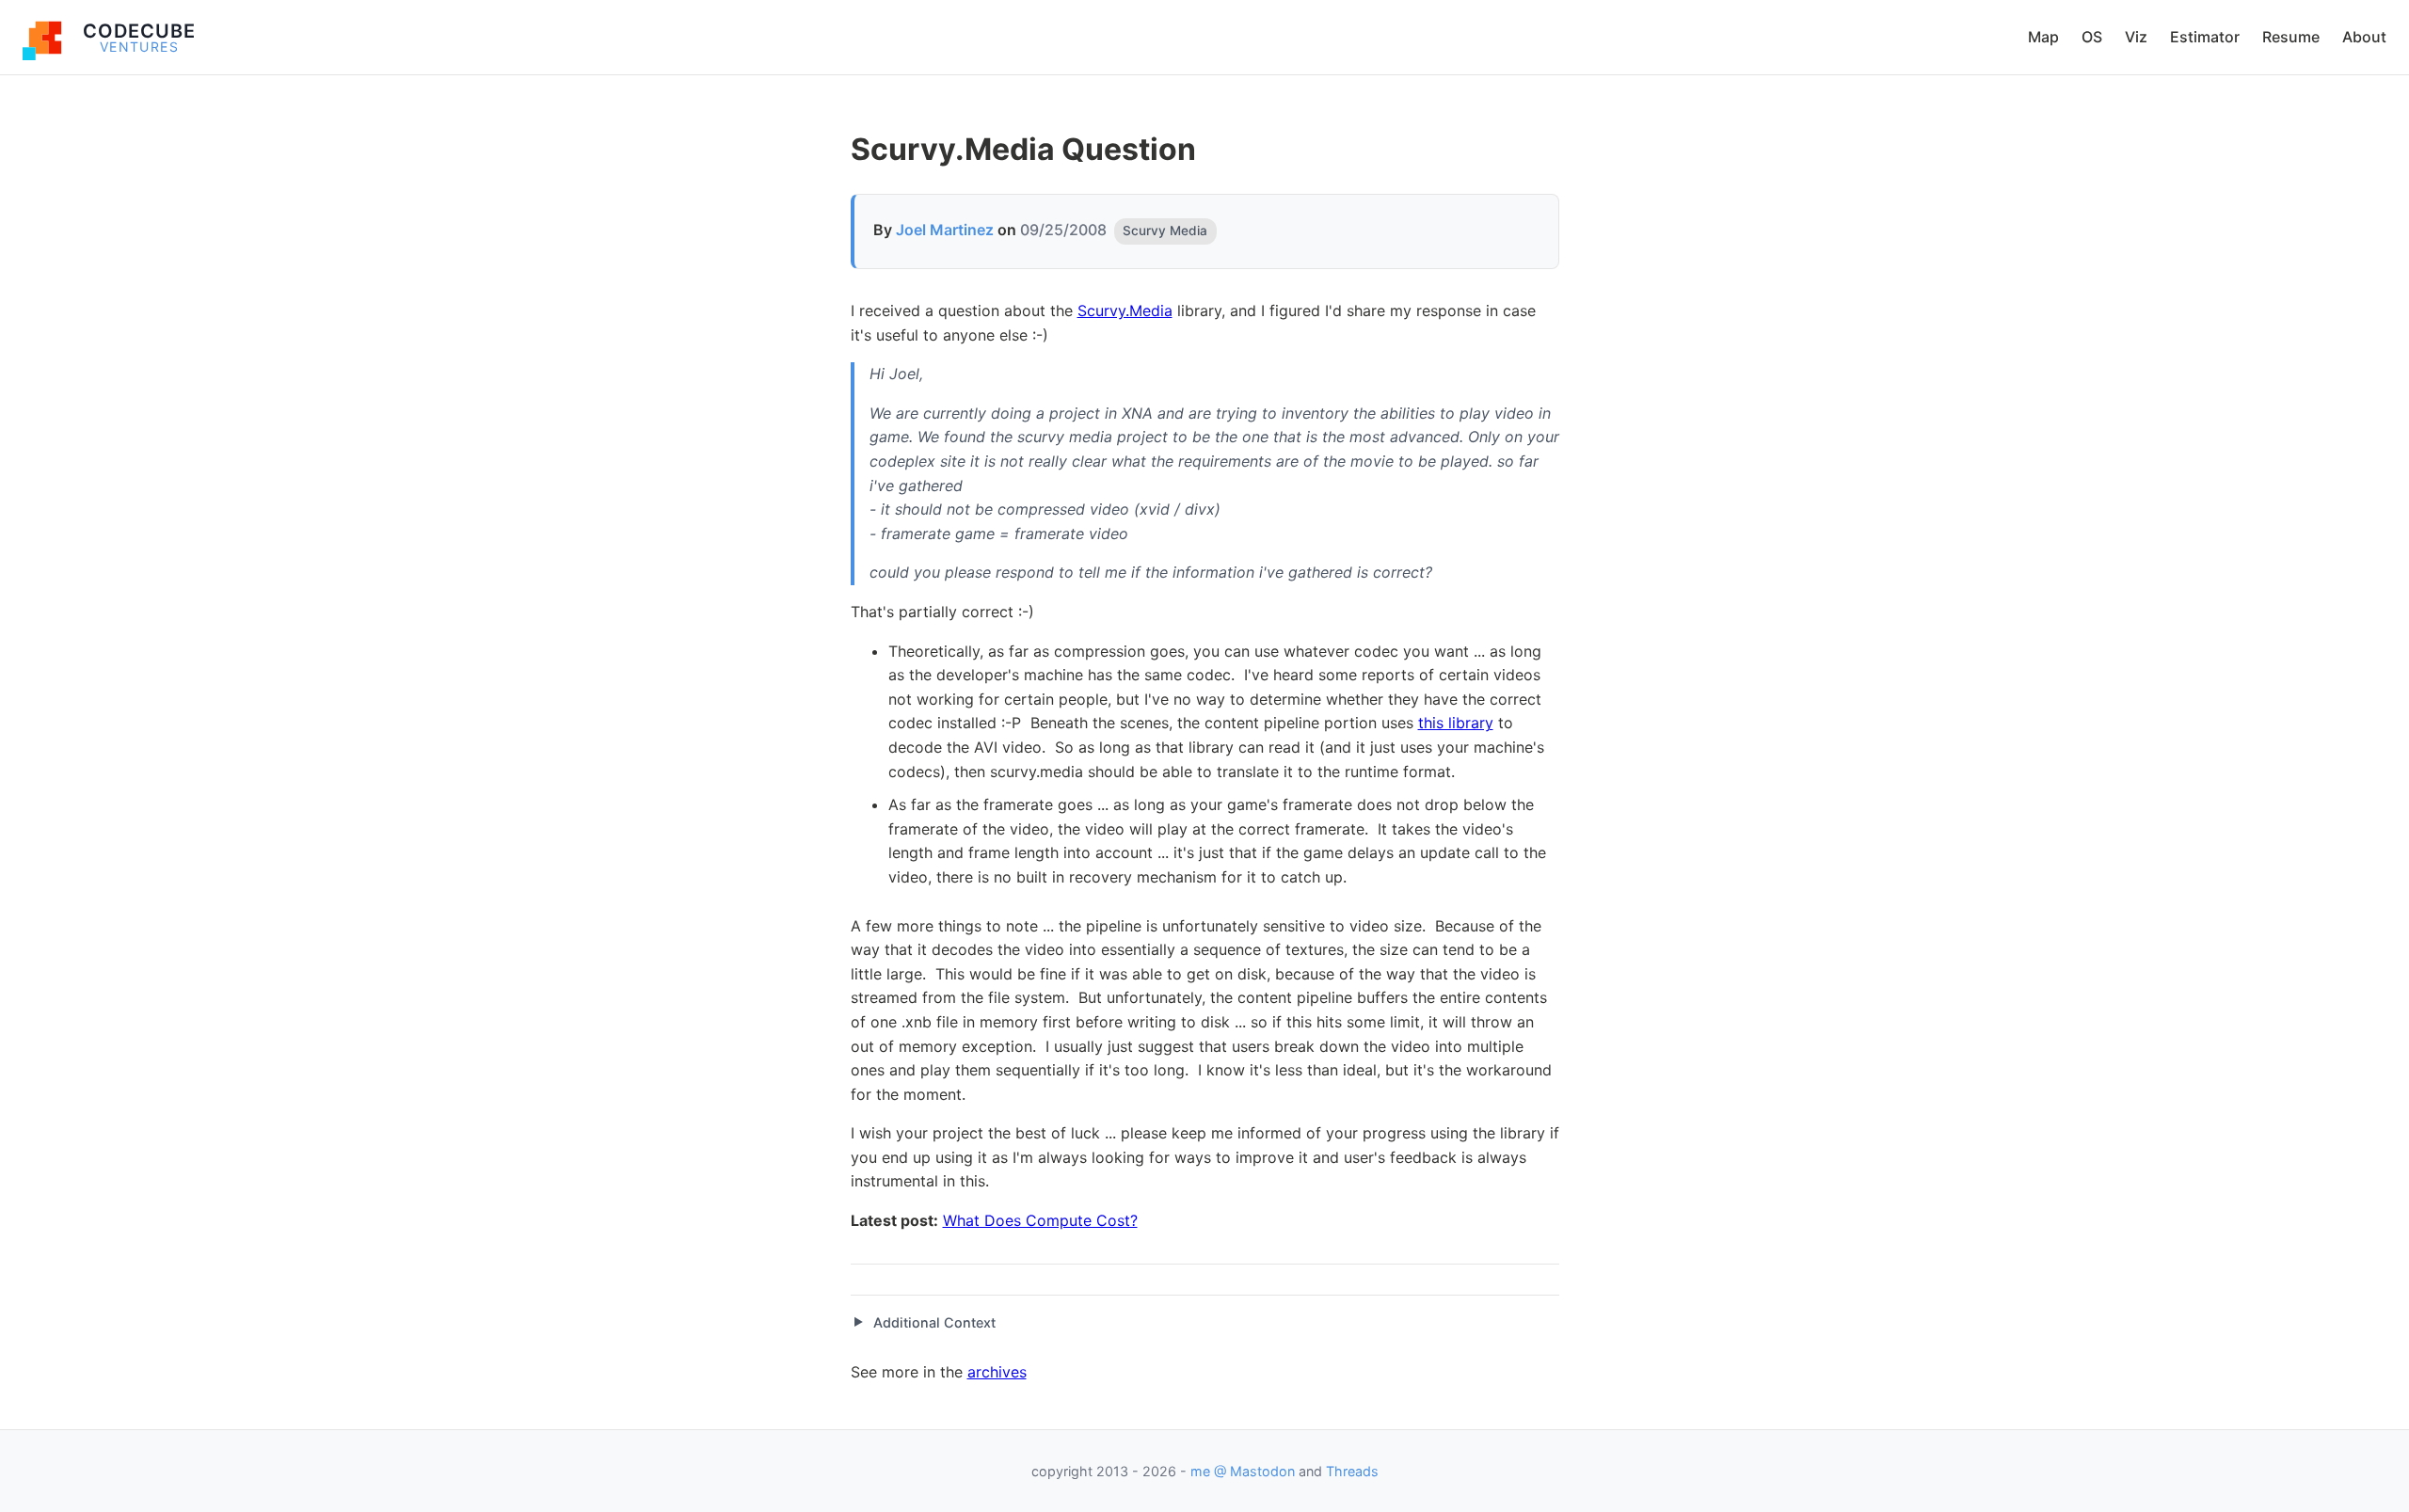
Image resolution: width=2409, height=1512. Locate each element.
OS (2092, 37)
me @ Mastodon (1243, 1471)
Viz (2136, 37)
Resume (2291, 37)
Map (2043, 37)
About (2364, 37)
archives (997, 1372)
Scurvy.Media (1125, 310)
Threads (1352, 1471)
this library (1456, 723)
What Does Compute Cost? (1040, 1220)
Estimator (2205, 37)
